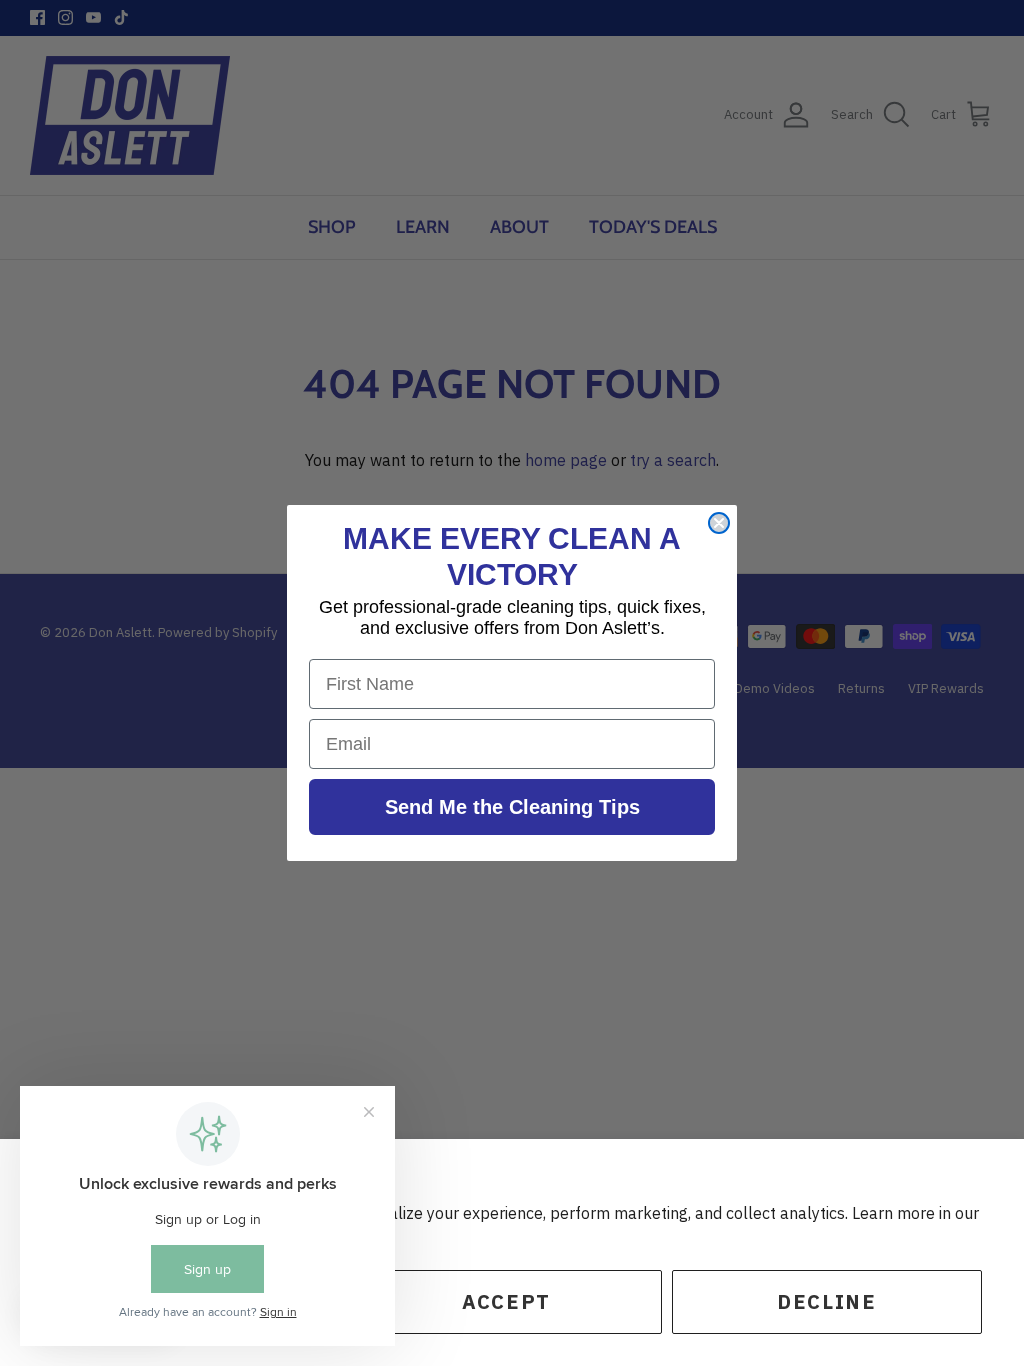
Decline (826, 1301)
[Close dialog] (719, 523)
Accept (506, 1301)
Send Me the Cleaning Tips (512, 807)
